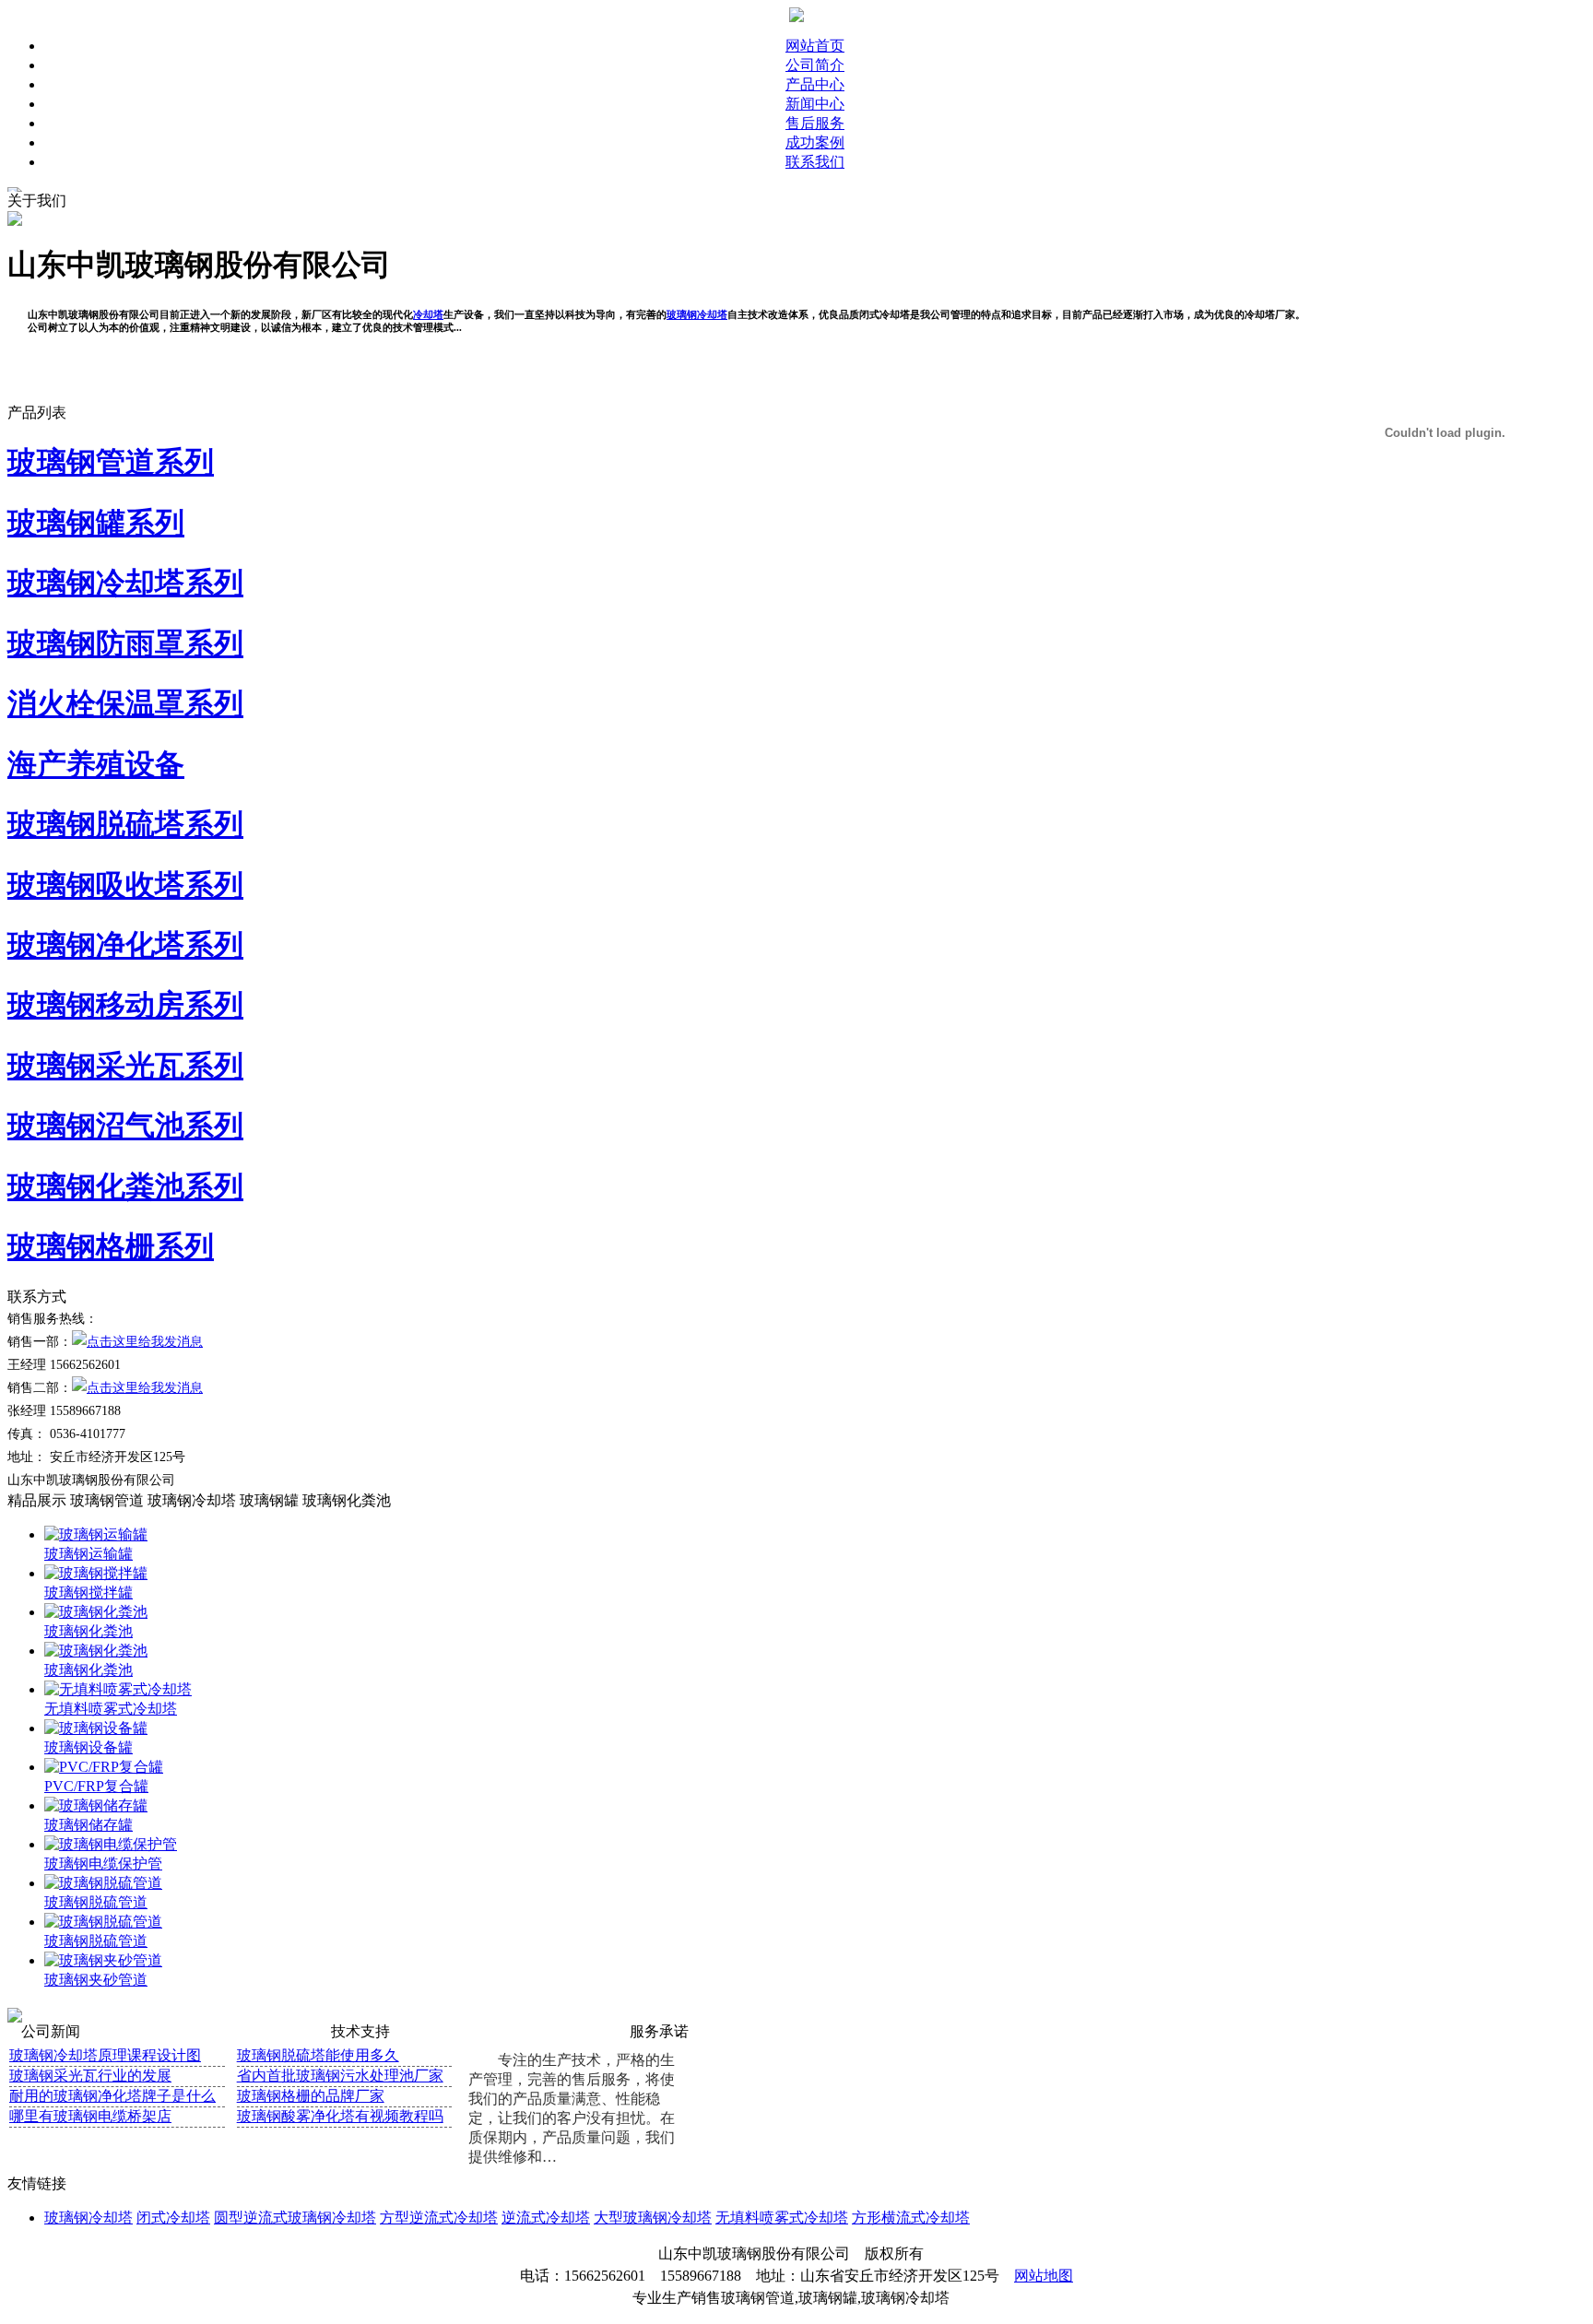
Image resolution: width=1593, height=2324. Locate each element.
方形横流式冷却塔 (911, 2218)
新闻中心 (815, 104)
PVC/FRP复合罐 (96, 1786)
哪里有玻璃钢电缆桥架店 (90, 2116)
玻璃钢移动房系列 (125, 1005)
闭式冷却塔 (173, 2218)
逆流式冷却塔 (546, 2218)
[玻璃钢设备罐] (96, 1728)
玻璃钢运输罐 (88, 1554)
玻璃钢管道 (107, 1500)
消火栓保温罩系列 (125, 703)
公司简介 (815, 65)
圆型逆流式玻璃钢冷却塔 (295, 2218)
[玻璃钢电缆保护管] (111, 1844)
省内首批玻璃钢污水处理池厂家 (340, 2076)
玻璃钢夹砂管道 (96, 1980)
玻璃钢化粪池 (347, 1500)
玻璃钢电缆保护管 (103, 1864)
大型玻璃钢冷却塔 (653, 2218)
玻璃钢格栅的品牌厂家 (311, 2096)
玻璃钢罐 (269, 1500)
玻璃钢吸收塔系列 (125, 885)
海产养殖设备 (96, 764)
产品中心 (815, 84)
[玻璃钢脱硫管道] (103, 1883)
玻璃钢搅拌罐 (88, 1593)
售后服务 (815, 123)
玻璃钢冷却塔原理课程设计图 (105, 2055)
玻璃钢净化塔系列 (125, 945)
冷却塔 (428, 314)
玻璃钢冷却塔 (697, 314)
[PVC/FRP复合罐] (104, 1767)
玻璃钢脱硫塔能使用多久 (318, 2055)
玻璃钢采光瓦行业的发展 (90, 2076)
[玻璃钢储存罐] (96, 1805)
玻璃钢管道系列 (111, 462)
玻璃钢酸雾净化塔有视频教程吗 (340, 2116)
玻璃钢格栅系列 (111, 1246)
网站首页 (815, 46)
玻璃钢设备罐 (88, 1747)
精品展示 (37, 1500)
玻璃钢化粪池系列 (125, 1186)
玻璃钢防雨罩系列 (125, 643)
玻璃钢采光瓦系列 (125, 1066)
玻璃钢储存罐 (88, 1825)
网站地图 (1044, 2276)
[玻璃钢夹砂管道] (103, 1960)
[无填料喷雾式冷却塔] (118, 1689)
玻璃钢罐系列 (96, 523)
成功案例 (815, 142)
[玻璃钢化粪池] (96, 1612)
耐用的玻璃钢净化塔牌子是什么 (112, 2096)
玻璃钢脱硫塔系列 (125, 824)
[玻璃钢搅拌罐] (96, 1573)
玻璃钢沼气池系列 (125, 1126)
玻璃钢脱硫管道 (96, 1902)
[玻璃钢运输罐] (96, 1534)
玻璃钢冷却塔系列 (125, 583)
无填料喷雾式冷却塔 (111, 1709)
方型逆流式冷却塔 (439, 2218)
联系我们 (815, 162)
